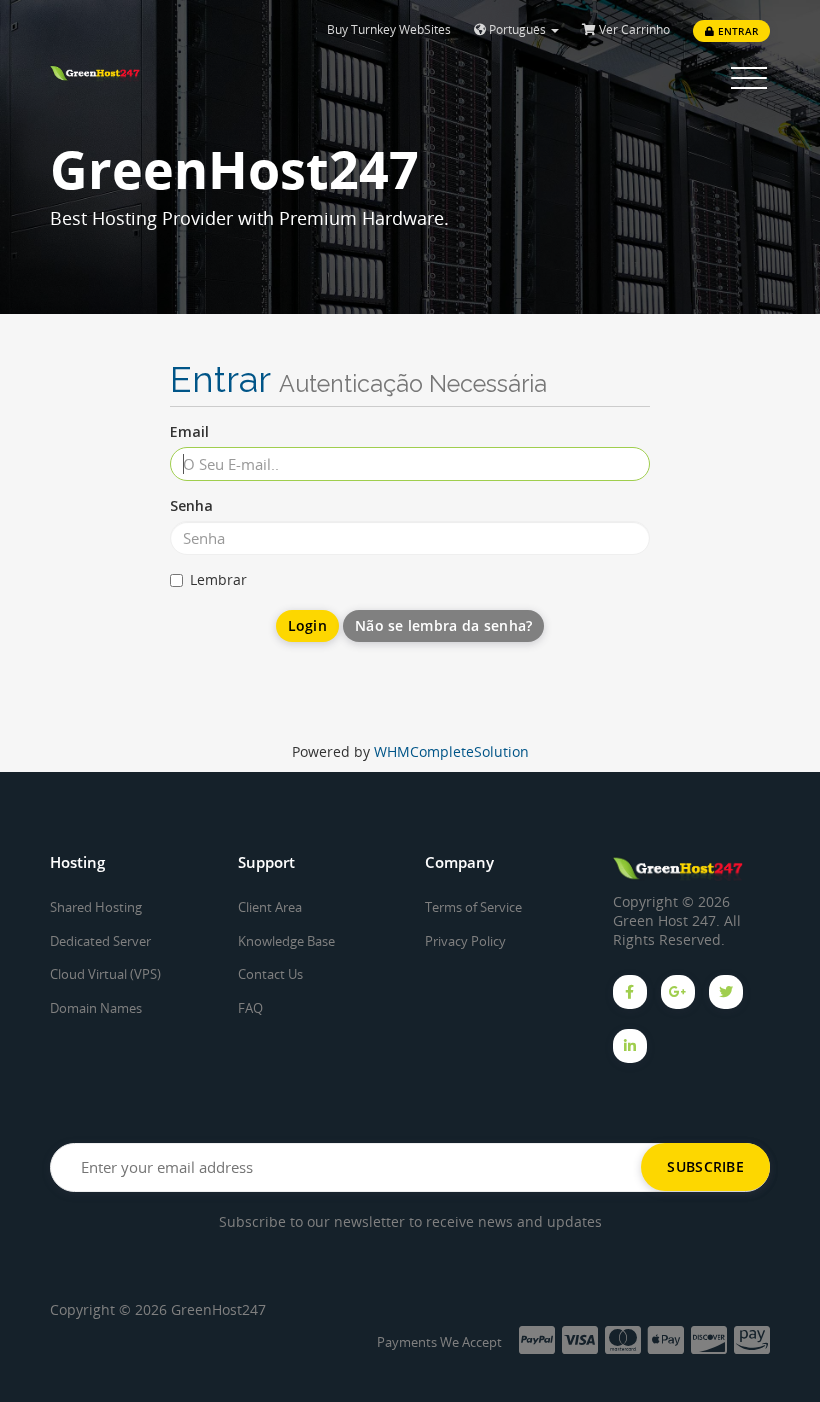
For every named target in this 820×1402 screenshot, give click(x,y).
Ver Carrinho (633, 29)
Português (517, 29)
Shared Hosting (96, 907)
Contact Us (270, 974)
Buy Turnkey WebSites (389, 29)
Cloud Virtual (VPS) (105, 974)
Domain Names (96, 1008)
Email (189, 431)
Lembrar (218, 579)
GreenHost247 (218, 1309)
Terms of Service (473, 907)
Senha (191, 505)
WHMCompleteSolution (451, 751)
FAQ (250, 1008)
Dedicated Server (100, 941)
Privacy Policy (465, 941)
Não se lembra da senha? (443, 625)
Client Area (270, 907)
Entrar (736, 31)
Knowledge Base (286, 941)
